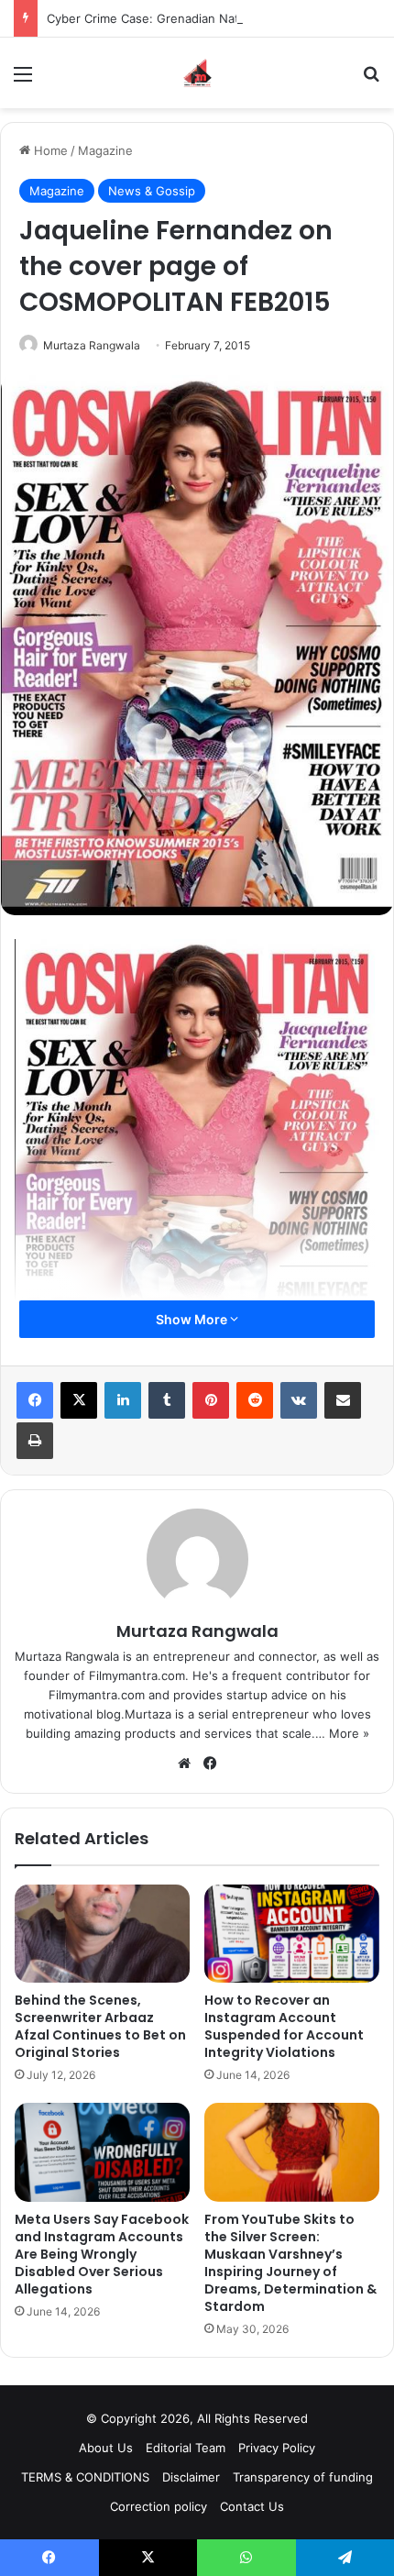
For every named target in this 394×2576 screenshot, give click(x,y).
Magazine (105, 150)
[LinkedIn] (123, 1400)
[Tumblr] (167, 1400)
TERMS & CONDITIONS (85, 2477)
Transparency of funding (303, 2477)
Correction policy (159, 2506)
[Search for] (371, 80)
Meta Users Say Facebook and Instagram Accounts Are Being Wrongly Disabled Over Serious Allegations (102, 2254)
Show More (193, 1319)
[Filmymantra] (197, 73)
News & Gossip (152, 191)
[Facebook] (35, 1400)
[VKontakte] (299, 1400)
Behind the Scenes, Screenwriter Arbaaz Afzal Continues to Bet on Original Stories (100, 2026)
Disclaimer (191, 2477)
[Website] (184, 1763)
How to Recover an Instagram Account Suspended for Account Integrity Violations (284, 2026)
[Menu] (23, 80)
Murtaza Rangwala (92, 345)
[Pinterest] (211, 1400)
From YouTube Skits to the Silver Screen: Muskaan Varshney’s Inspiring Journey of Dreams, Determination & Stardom (290, 2263)
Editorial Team (186, 2448)
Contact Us (252, 2506)
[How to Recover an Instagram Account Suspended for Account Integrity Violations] (292, 1934)
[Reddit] (255, 1400)
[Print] (35, 1441)
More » (349, 1733)
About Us (106, 2448)
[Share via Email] (343, 1400)
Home (49, 150)
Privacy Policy (277, 2448)
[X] (79, 1400)
